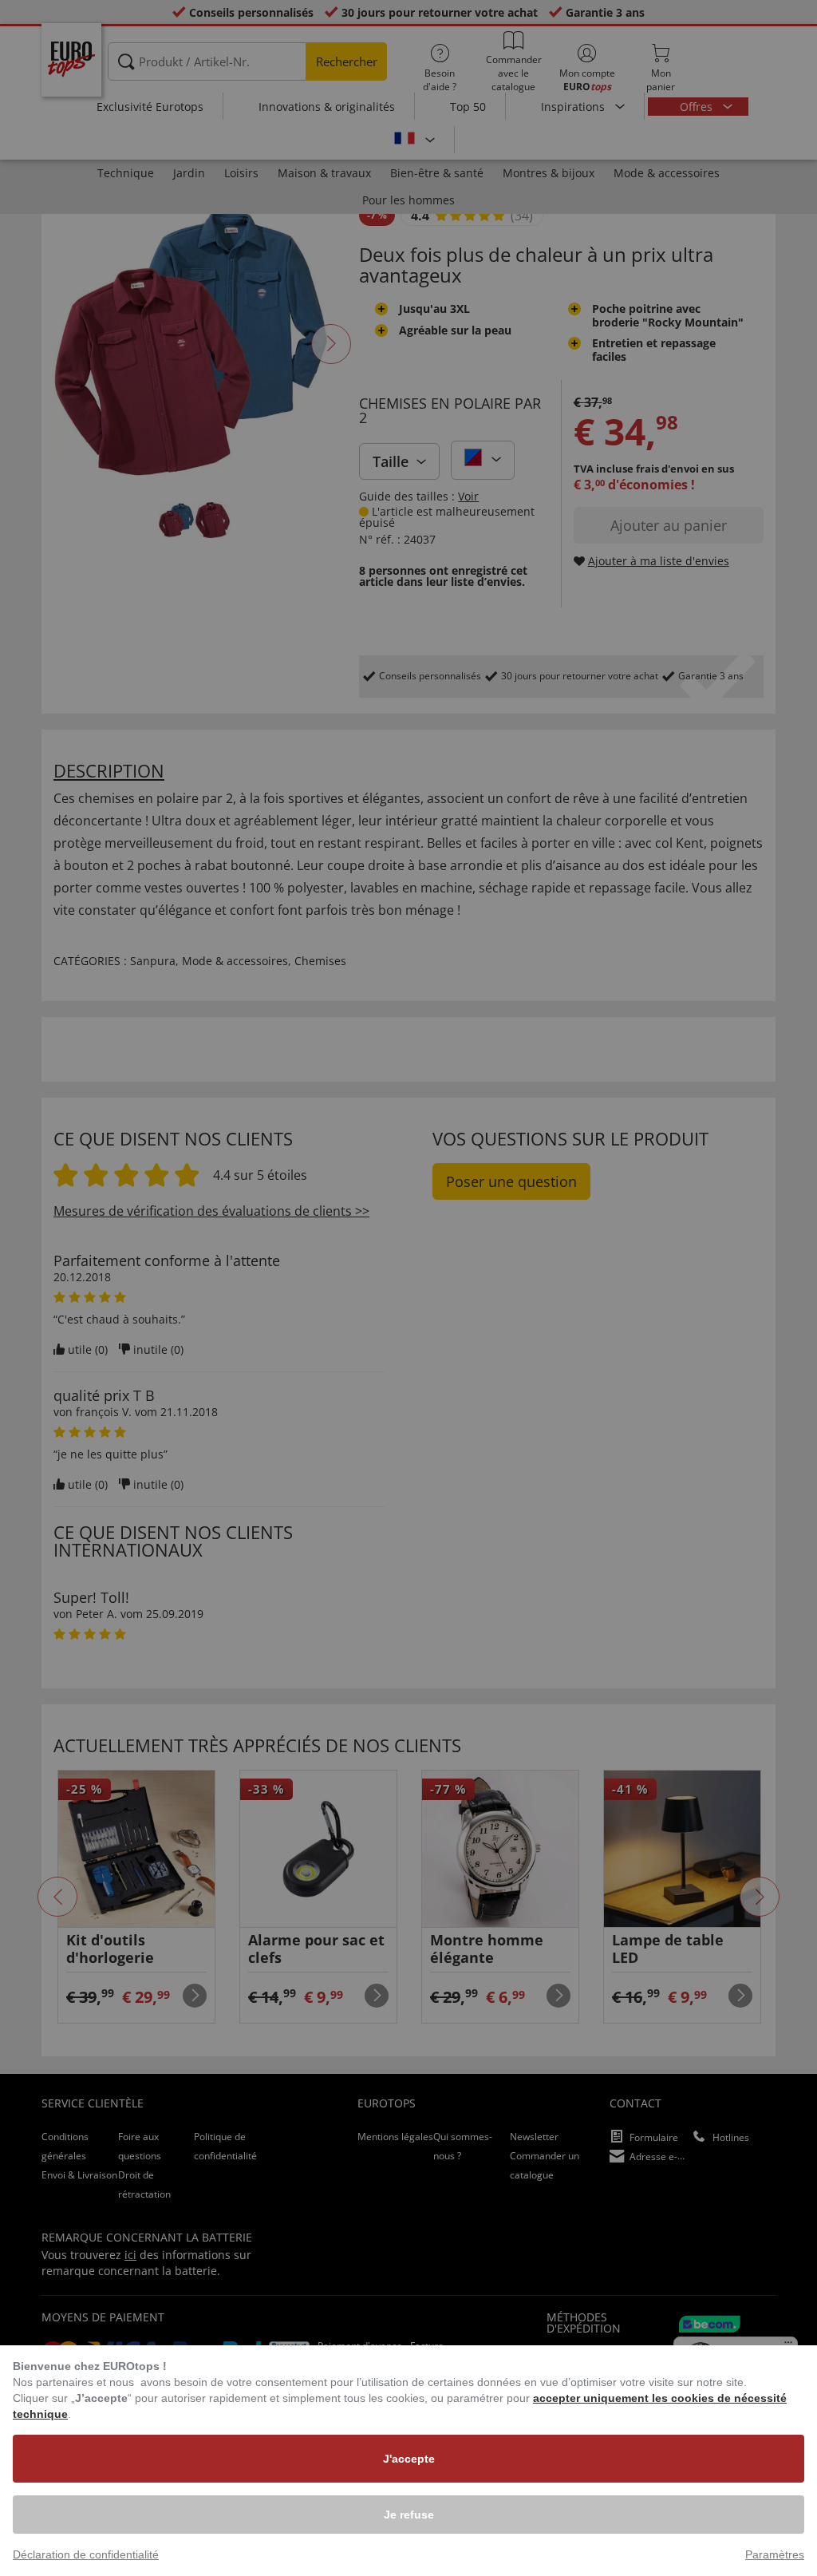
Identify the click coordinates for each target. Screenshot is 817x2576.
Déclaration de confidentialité (86, 2554)
